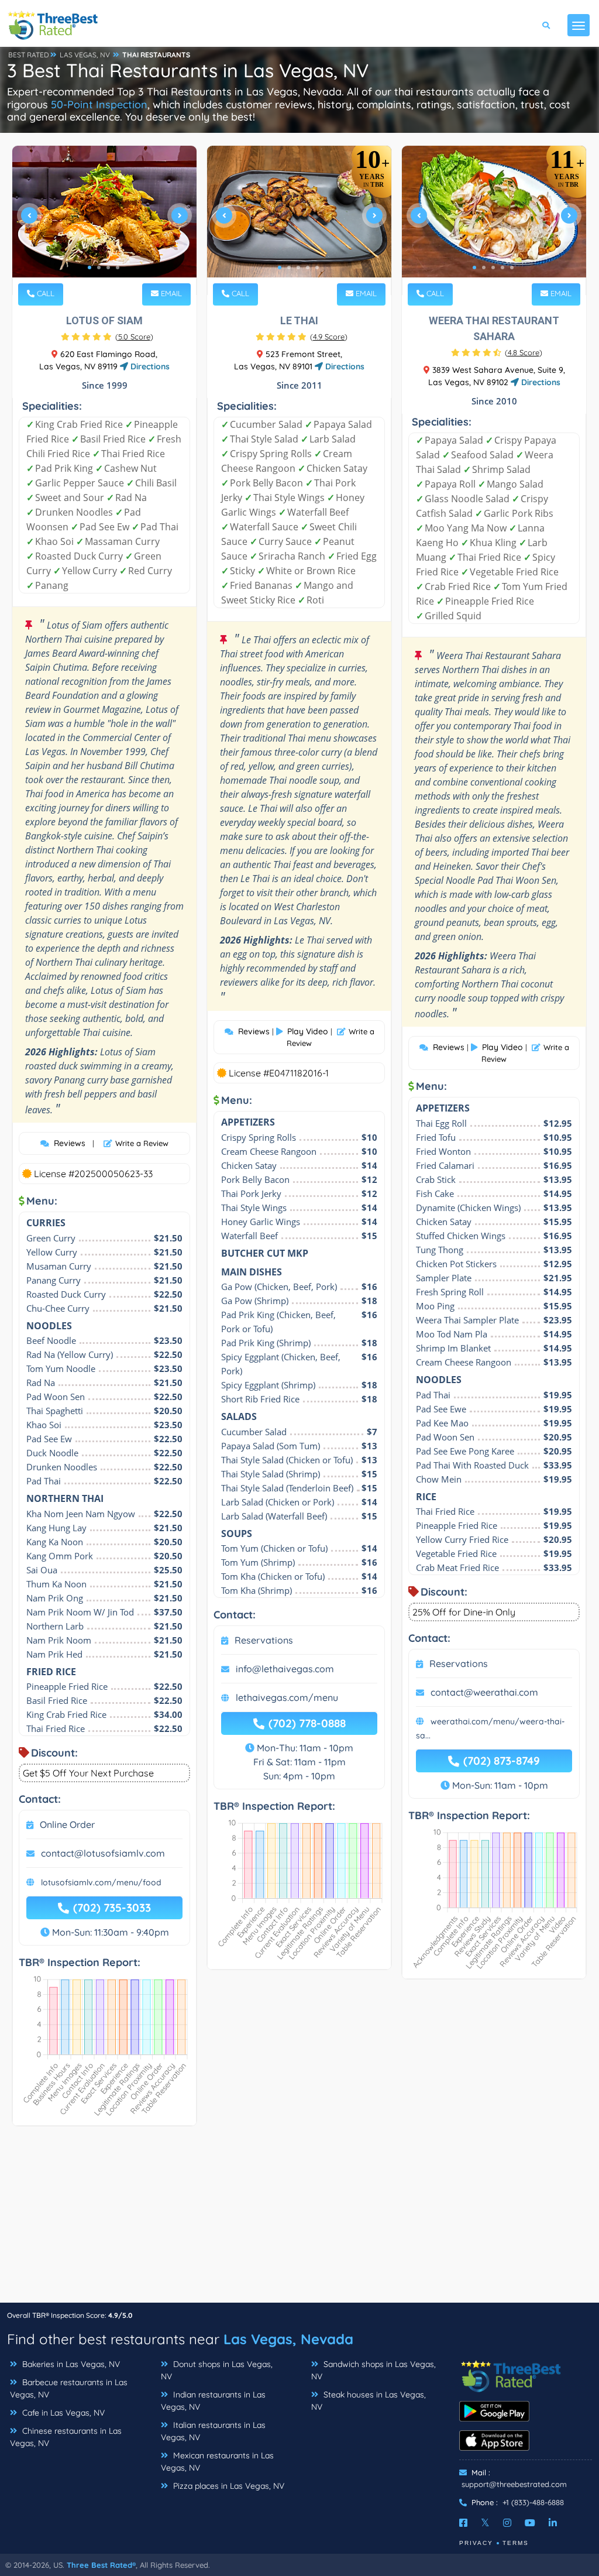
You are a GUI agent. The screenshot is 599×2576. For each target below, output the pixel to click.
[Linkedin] (553, 2523)
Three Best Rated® (101, 2565)
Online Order (67, 1824)
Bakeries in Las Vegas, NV (70, 2364)
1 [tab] (89, 267)
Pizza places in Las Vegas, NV (228, 2486)
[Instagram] (507, 2523)
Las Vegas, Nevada (288, 2339)
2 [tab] (99, 267)
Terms (516, 2543)
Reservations (264, 1640)
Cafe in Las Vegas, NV (62, 2413)
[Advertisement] (299, 2220)
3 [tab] (108, 267)
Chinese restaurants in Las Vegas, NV (66, 2437)
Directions (149, 366)
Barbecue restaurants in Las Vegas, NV (69, 2388)
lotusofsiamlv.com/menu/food (101, 1882)
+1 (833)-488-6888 (533, 2502)
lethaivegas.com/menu (287, 1697)
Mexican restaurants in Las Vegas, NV (217, 2462)
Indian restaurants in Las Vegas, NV (213, 2401)
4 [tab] (118, 267)
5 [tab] (317, 267)
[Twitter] (485, 2523)
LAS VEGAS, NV (85, 55)
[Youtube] (530, 2523)
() (134, 337)
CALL (44, 293)
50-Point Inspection (99, 104)
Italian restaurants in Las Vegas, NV (213, 2431)
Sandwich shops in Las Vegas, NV (373, 2370)
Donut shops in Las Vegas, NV (217, 2370)
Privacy (476, 2543)
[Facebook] (463, 2523)
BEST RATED (29, 55)
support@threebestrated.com (514, 2484)
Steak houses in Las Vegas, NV (369, 2401)
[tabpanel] (104, 220)
